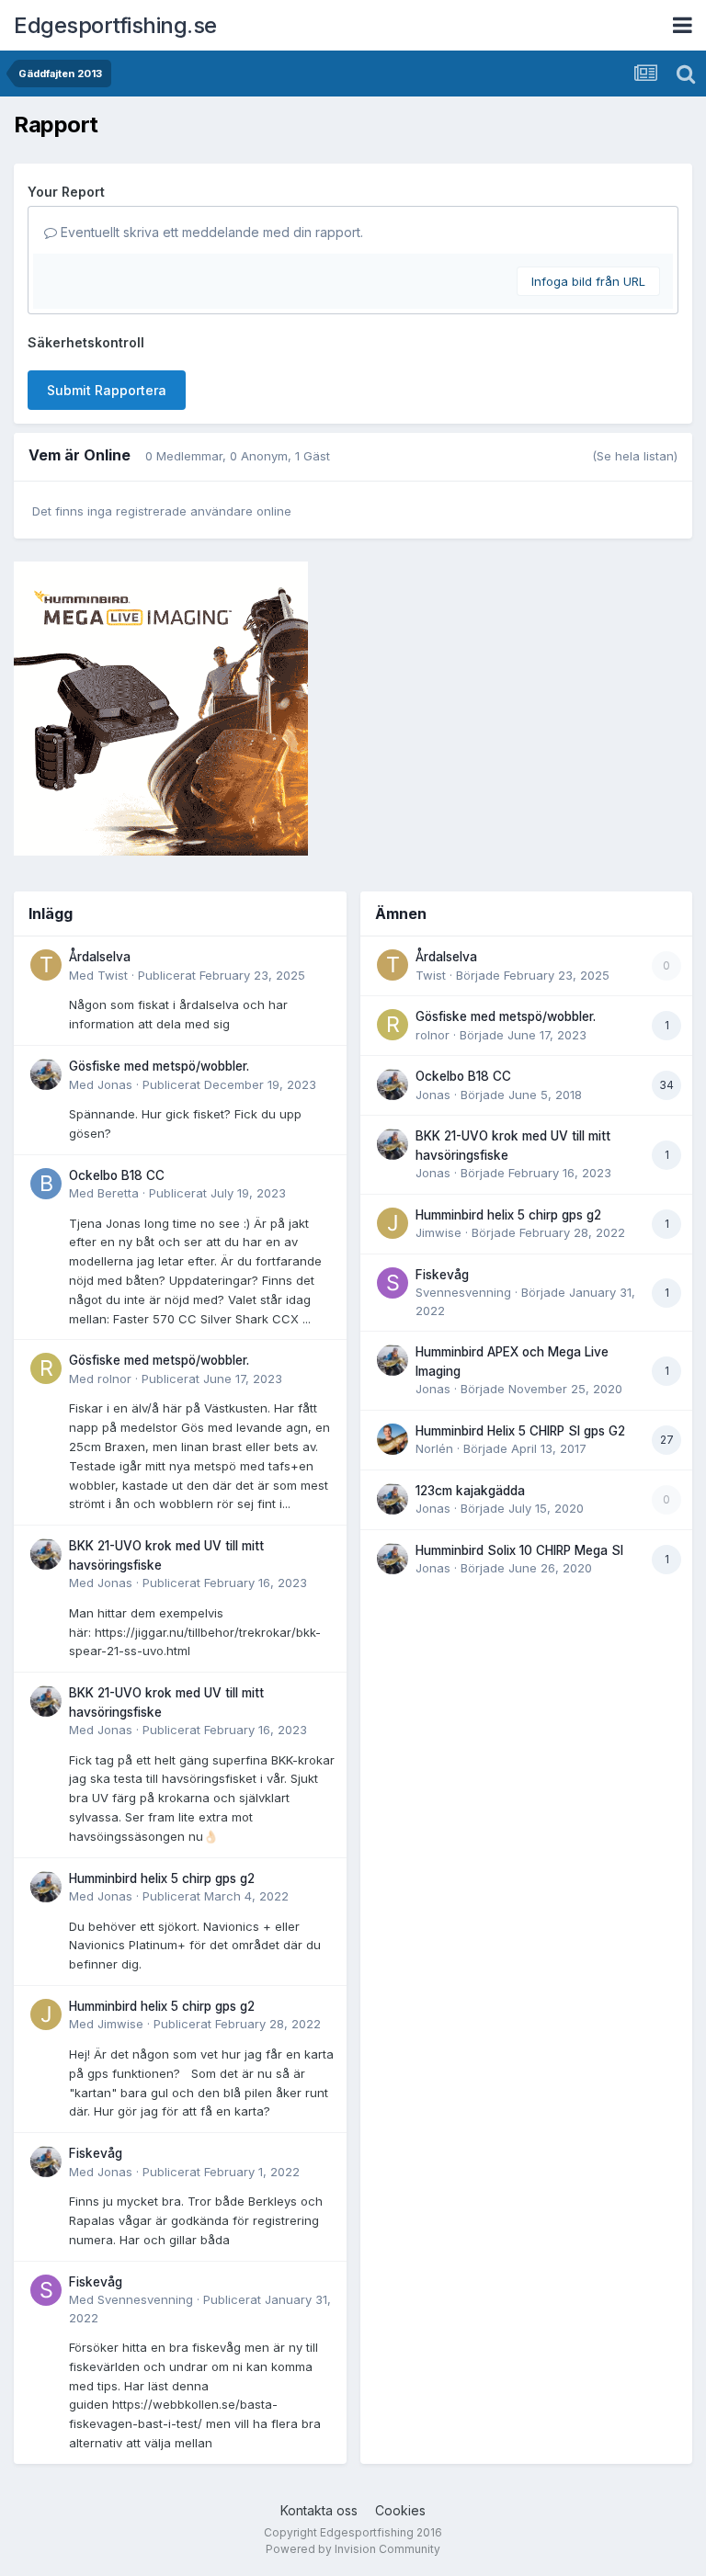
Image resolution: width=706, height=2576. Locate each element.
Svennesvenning (145, 2299)
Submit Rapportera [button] (107, 390)
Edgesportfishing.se (115, 25)
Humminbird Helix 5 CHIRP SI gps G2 (520, 1431)
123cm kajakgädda (470, 1491)
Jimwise (120, 2024)
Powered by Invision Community (353, 2549)
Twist (113, 975)
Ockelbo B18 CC (117, 1175)
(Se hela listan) (635, 456)
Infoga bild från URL (588, 281)
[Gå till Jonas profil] (46, 1074)
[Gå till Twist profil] (46, 965)
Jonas (115, 1084)
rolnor (114, 1379)
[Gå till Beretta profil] (46, 1184)
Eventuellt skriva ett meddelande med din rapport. (210, 232)
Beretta (118, 1193)
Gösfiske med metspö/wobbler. (159, 1066)
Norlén (434, 1448)
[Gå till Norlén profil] (393, 1439)
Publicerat (222, 975)
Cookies (400, 2510)
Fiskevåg (96, 2153)
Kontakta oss (319, 2510)
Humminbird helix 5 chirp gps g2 (162, 1878)
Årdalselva (100, 957)
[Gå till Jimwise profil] (46, 2014)
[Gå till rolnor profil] (46, 1368)
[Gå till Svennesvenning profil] (46, 2290)
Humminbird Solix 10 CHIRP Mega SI (519, 1550)
